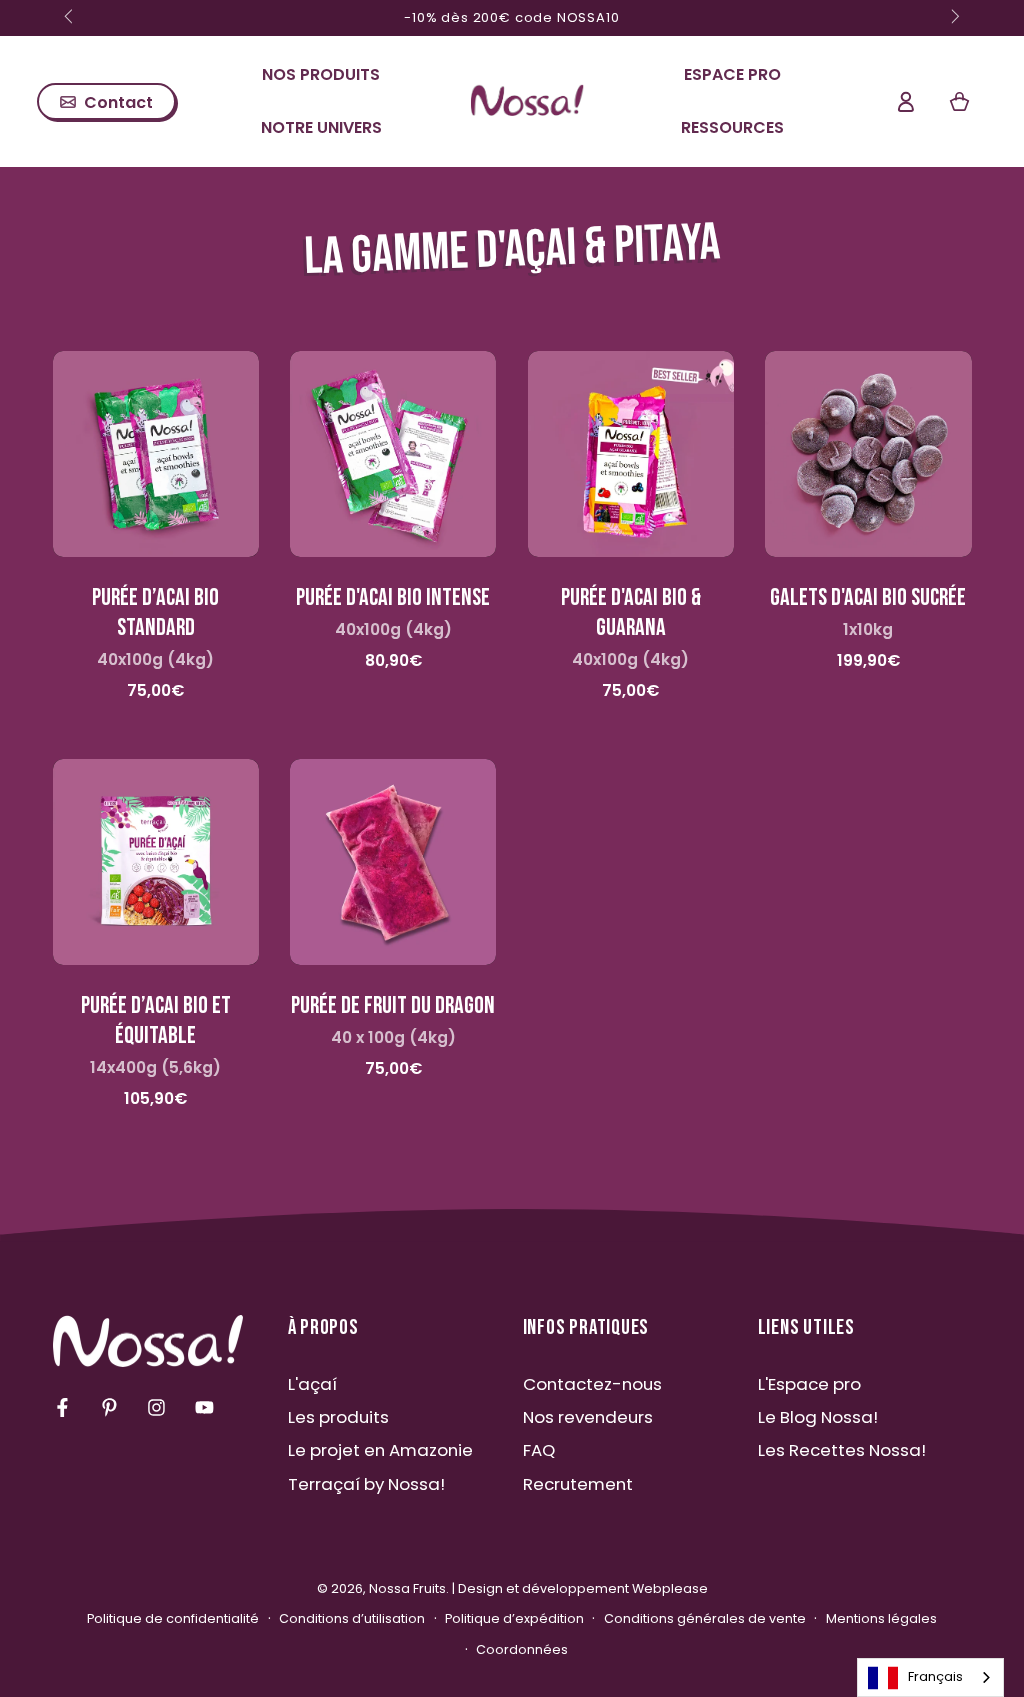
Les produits (338, 1417)
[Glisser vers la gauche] (71, 18)
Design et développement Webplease (583, 1588)
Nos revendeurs (588, 1417)
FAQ (539, 1450)
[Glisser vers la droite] (954, 18)
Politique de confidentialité (173, 1618)
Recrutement (578, 1484)
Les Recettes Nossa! (842, 1450)
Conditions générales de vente (705, 1618)
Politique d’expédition (514, 1618)
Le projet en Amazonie (380, 1450)
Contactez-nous (592, 1384)
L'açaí (312, 1384)
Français (935, 1676)
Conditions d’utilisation (352, 1618)
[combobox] (930, 1677)
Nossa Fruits (407, 1588)
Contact (118, 102)
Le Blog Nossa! (818, 1417)
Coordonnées (522, 1649)
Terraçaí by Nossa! (366, 1484)
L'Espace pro (809, 1384)
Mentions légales (881, 1618)
